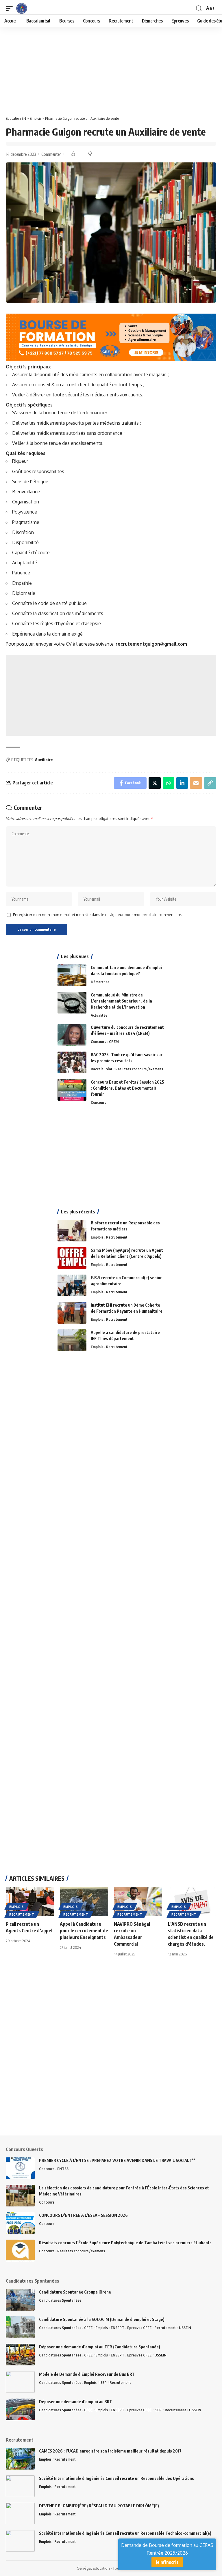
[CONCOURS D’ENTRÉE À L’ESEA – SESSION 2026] (20, 2223)
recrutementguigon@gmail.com (151, 644)
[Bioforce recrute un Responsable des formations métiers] (72, 1231)
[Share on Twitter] (155, 783)
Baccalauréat (102, 1069)
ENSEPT (118, 2328)
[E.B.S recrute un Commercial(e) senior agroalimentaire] (72, 1285)
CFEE (88, 2328)
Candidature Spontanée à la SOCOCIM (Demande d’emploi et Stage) (102, 2319)
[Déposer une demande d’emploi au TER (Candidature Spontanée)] (20, 2355)
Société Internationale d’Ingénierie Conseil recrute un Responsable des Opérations (116, 2478)
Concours (98, 1041)
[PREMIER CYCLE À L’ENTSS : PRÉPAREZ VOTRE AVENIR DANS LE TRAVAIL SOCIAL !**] (20, 2168)
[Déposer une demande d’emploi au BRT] (20, 2409)
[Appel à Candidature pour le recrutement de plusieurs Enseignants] (84, 1901)
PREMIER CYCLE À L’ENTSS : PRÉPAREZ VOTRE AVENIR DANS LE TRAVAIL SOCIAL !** (117, 2160)
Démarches (100, 982)
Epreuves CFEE (139, 2328)
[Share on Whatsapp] (169, 783)
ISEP (103, 2382)
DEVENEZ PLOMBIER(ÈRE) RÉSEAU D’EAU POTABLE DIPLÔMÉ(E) (99, 2506)
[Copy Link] (210, 783)
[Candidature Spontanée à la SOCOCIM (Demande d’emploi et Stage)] (20, 2327)
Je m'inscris (167, 2562)
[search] (199, 8)
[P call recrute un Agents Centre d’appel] (30, 1901)
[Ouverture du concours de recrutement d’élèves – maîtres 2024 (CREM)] (72, 1035)
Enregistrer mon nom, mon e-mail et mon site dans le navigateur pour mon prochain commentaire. (98, 915)
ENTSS (63, 2169)
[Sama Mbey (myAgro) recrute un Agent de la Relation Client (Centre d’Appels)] (72, 1258)
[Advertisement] (111, 70)
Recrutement (117, 1237)
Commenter (51, 154)
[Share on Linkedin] (182, 783)
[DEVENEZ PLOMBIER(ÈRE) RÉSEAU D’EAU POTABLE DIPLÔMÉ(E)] (20, 2514)
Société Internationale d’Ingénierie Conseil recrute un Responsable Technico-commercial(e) (125, 2533)
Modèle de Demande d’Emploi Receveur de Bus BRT (87, 2374)
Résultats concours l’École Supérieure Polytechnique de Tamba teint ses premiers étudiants (125, 2243)
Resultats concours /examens (139, 1069)
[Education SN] (22, 8)
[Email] (196, 783)
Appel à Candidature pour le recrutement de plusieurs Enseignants (84, 1931)
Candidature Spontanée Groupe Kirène (75, 2292)
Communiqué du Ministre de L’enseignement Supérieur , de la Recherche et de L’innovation (121, 1001)
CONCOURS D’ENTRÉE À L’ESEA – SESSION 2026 (84, 2215)
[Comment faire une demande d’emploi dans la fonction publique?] (72, 975)
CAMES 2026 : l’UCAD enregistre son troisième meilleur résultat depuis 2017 (110, 2451)
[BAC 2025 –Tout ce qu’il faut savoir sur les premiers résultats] (72, 1062)
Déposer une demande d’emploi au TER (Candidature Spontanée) (100, 2347)
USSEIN (185, 2328)
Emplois (97, 1237)
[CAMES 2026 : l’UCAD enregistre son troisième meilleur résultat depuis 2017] (20, 2459)
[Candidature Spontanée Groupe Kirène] (20, 2300)
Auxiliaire (44, 760)
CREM (114, 1041)
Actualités (99, 1015)
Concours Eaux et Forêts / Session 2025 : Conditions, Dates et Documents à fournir (127, 1088)
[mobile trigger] (11, 8)
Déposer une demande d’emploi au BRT (76, 2402)
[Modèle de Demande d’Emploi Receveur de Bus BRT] (20, 2382)
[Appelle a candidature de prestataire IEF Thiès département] (72, 1340)
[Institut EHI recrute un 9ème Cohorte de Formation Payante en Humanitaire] (72, 1313)
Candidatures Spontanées (60, 2300)
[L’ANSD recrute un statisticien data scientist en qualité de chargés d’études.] (192, 1901)
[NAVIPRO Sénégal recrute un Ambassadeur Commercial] (138, 1901)
